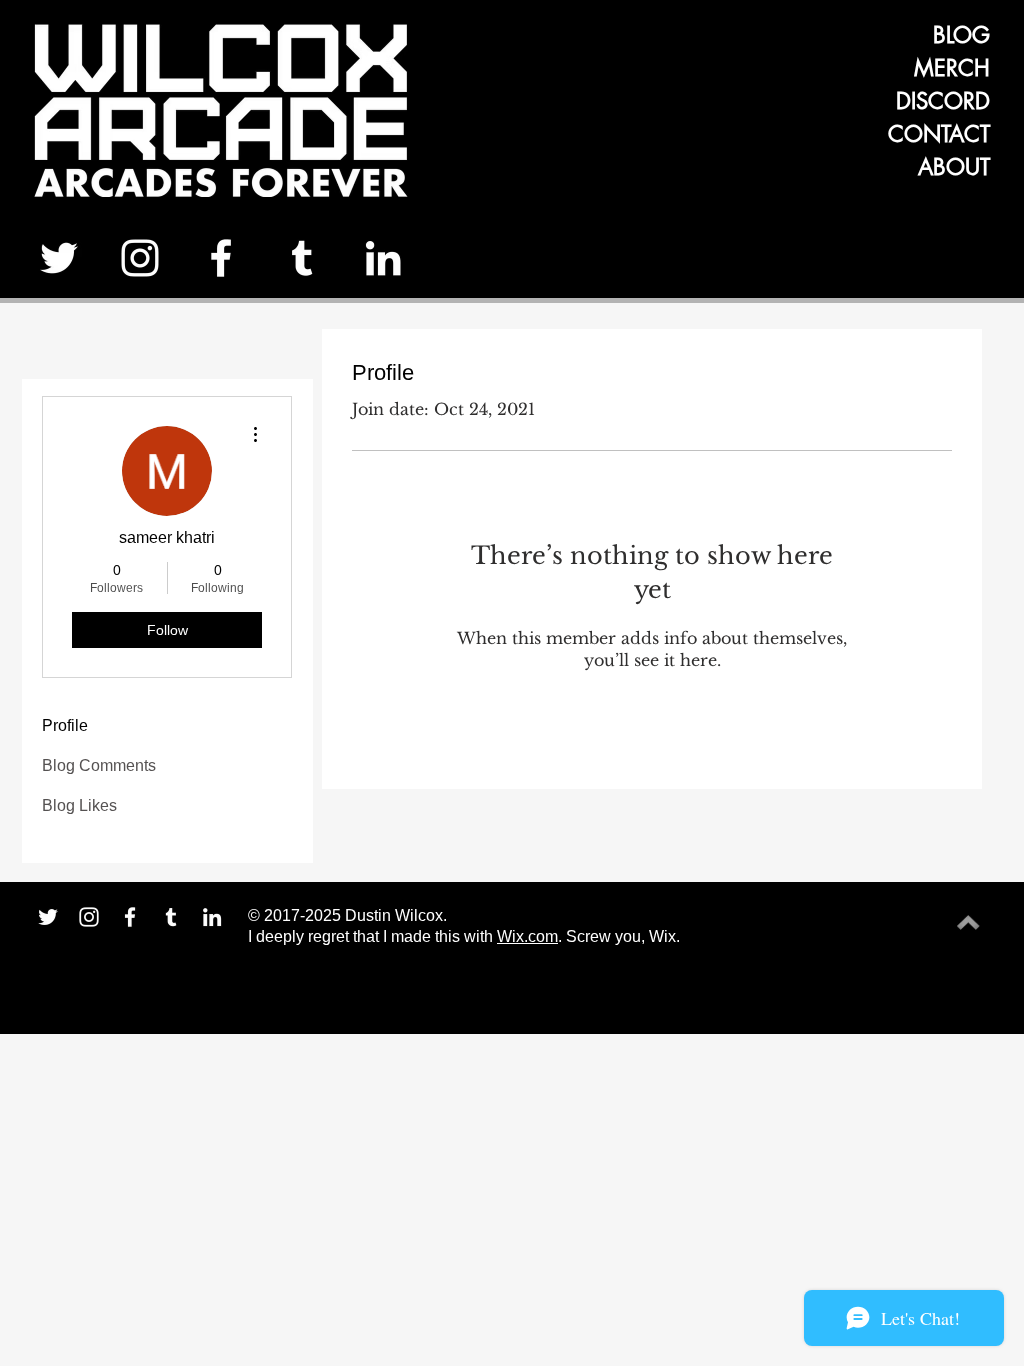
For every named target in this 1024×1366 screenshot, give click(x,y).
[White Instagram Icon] (140, 258)
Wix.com (527, 936)
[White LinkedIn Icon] (383, 258)
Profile (65, 725)
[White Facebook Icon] (221, 258)
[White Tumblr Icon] (302, 258)
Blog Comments (99, 765)
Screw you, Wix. (623, 936)
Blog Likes (79, 805)
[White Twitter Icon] (59, 258)
